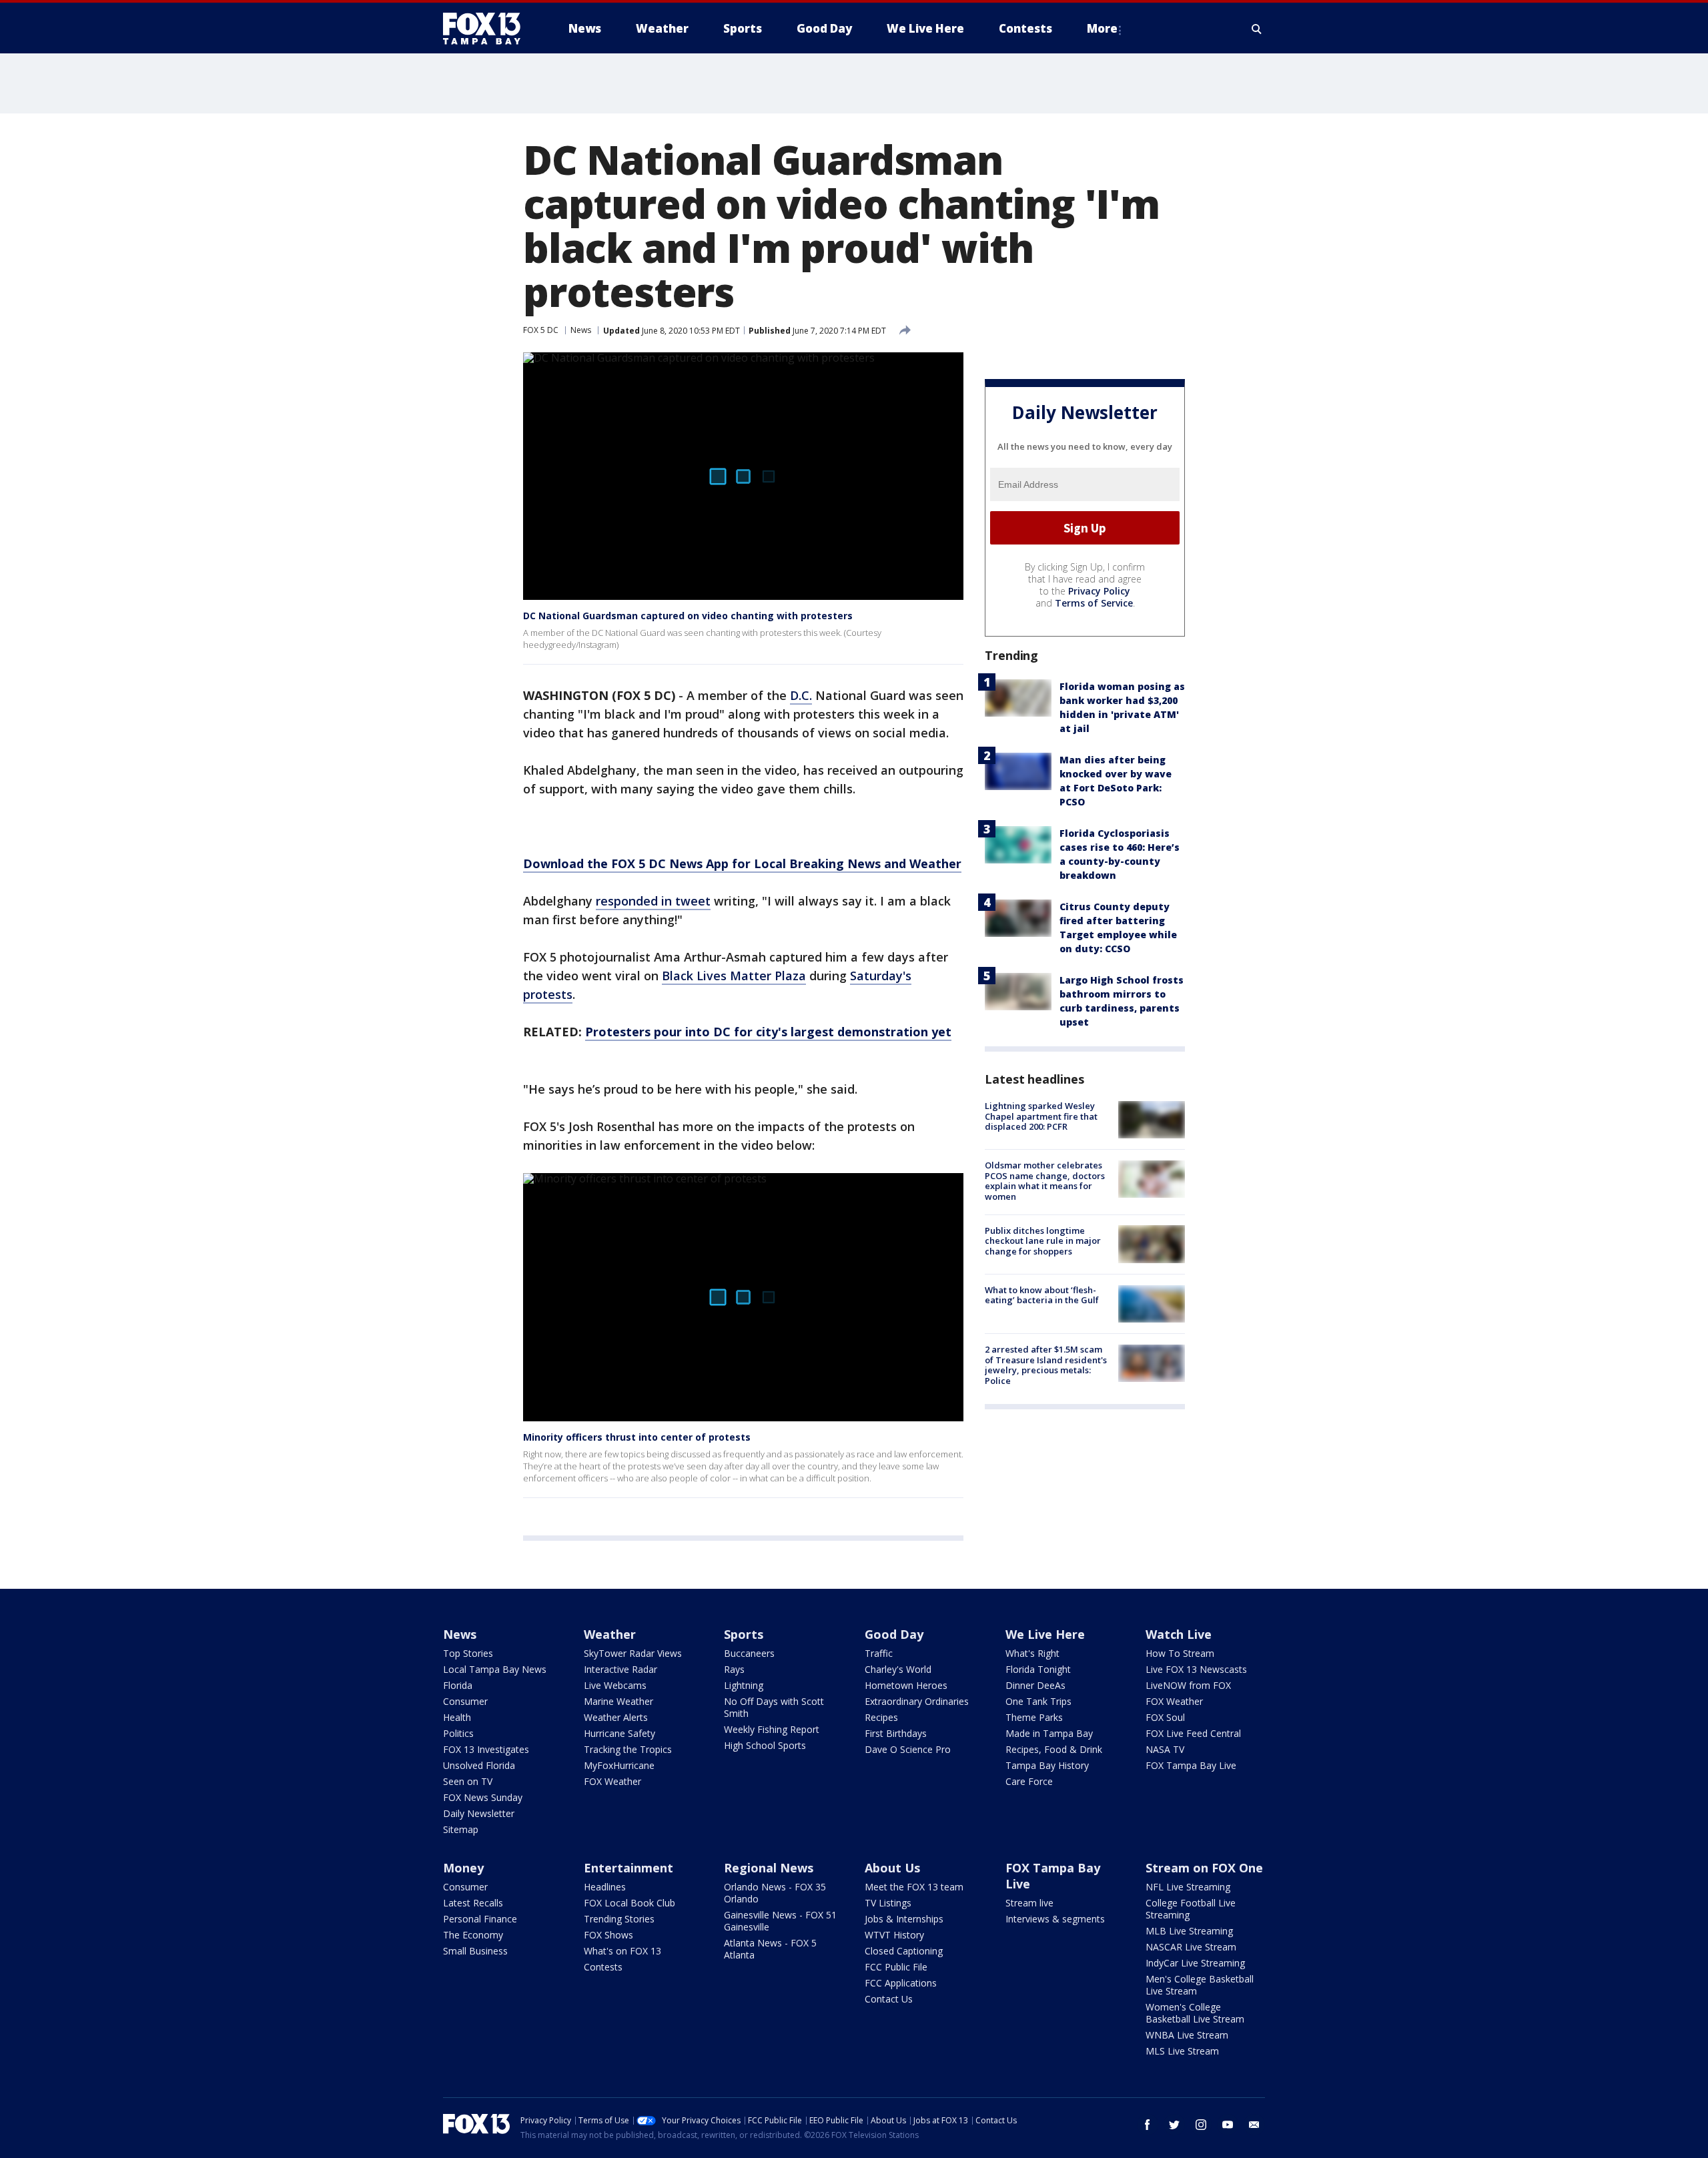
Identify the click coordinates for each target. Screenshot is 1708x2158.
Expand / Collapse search (1257, 29)
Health (457, 1717)
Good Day (894, 1634)
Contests (603, 1967)
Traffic (879, 1653)
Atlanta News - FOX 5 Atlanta (770, 1949)
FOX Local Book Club (629, 1903)
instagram (1201, 2125)
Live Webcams (615, 1685)
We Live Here (1045, 1634)
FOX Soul (1165, 1717)
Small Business (475, 1951)
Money (463, 1868)
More (1102, 28)
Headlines (605, 1887)
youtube (1228, 2125)
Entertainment (628, 1868)
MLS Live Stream (1182, 2051)
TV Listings (888, 1903)
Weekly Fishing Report (772, 1729)
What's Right (1032, 1653)
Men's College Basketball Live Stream (1200, 1985)
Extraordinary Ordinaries (917, 1701)
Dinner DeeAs (1035, 1685)
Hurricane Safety (619, 1733)
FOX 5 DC (541, 330)
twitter (1174, 2125)
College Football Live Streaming (1191, 1909)
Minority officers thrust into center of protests (637, 1437)
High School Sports (765, 1745)
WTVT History (894, 1935)
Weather (610, 1634)
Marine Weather (618, 1701)
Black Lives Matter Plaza (734, 976)
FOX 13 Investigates (486, 1749)
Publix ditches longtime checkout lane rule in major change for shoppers (1043, 1240)
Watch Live (1179, 1634)
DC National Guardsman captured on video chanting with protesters (688, 616)
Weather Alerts (616, 1717)
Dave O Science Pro (908, 1749)
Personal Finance (480, 1919)
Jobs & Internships (904, 1919)
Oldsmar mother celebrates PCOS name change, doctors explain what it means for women (1045, 1181)
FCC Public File (896, 1967)
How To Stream (1180, 1653)
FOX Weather (612, 1781)
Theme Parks (1034, 1717)
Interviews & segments (1055, 1919)
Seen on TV (468, 1781)
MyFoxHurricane (619, 1765)
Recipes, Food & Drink (1054, 1749)
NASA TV (1165, 1749)
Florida (458, 1685)
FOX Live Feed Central (1193, 1733)
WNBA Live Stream (1187, 2035)
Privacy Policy (1099, 591)
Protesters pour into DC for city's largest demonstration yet (768, 1032)
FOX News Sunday (483, 1797)
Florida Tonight (1038, 1669)
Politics (458, 1733)
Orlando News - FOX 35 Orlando (775, 1893)
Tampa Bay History (1047, 1765)
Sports (744, 1634)
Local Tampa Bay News (495, 1669)
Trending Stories (619, 1919)
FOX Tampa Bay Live (1191, 1765)
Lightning (744, 1685)
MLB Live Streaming (1189, 1931)
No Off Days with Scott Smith (774, 1707)
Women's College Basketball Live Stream (1195, 2013)
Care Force (1029, 1781)
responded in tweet (653, 901)
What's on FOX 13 (622, 1951)
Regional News (769, 1868)
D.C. (801, 695)
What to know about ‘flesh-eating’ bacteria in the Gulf (1042, 1295)
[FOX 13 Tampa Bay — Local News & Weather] (487, 29)
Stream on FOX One (1204, 1868)
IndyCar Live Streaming (1195, 1963)
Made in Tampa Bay (1049, 1733)
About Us (892, 1868)
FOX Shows (608, 1935)
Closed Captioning (904, 1951)
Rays (734, 1669)
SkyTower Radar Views (633, 1653)
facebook (1148, 2125)
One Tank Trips (1038, 1701)
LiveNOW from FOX (1188, 1685)
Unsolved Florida (479, 1765)
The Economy (473, 1935)
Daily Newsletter (479, 1813)
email (1254, 2125)
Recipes (881, 1717)
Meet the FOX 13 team (914, 1887)
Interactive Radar (620, 1669)
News (581, 330)
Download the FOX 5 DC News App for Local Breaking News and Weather (742, 863)
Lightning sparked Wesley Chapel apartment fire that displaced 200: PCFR (1041, 1116)
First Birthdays (896, 1733)
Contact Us (889, 1999)
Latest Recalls (473, 1903)
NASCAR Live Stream (1191, 1947)
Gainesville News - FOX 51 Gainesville (780, 1921)
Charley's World (898, 1669)
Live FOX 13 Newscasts (1196, 1669)
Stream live (1029, 1903)
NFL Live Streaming (1188, 1887)
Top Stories (468, 1653)
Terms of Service (1094, 603)
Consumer (465, 1701)
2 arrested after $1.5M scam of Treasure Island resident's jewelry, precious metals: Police (1046, 1365)
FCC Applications (901, 1983)
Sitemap (461, 1829)
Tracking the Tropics (628, 1749)
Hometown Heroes (906, 1685)
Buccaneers (749, 1653)
